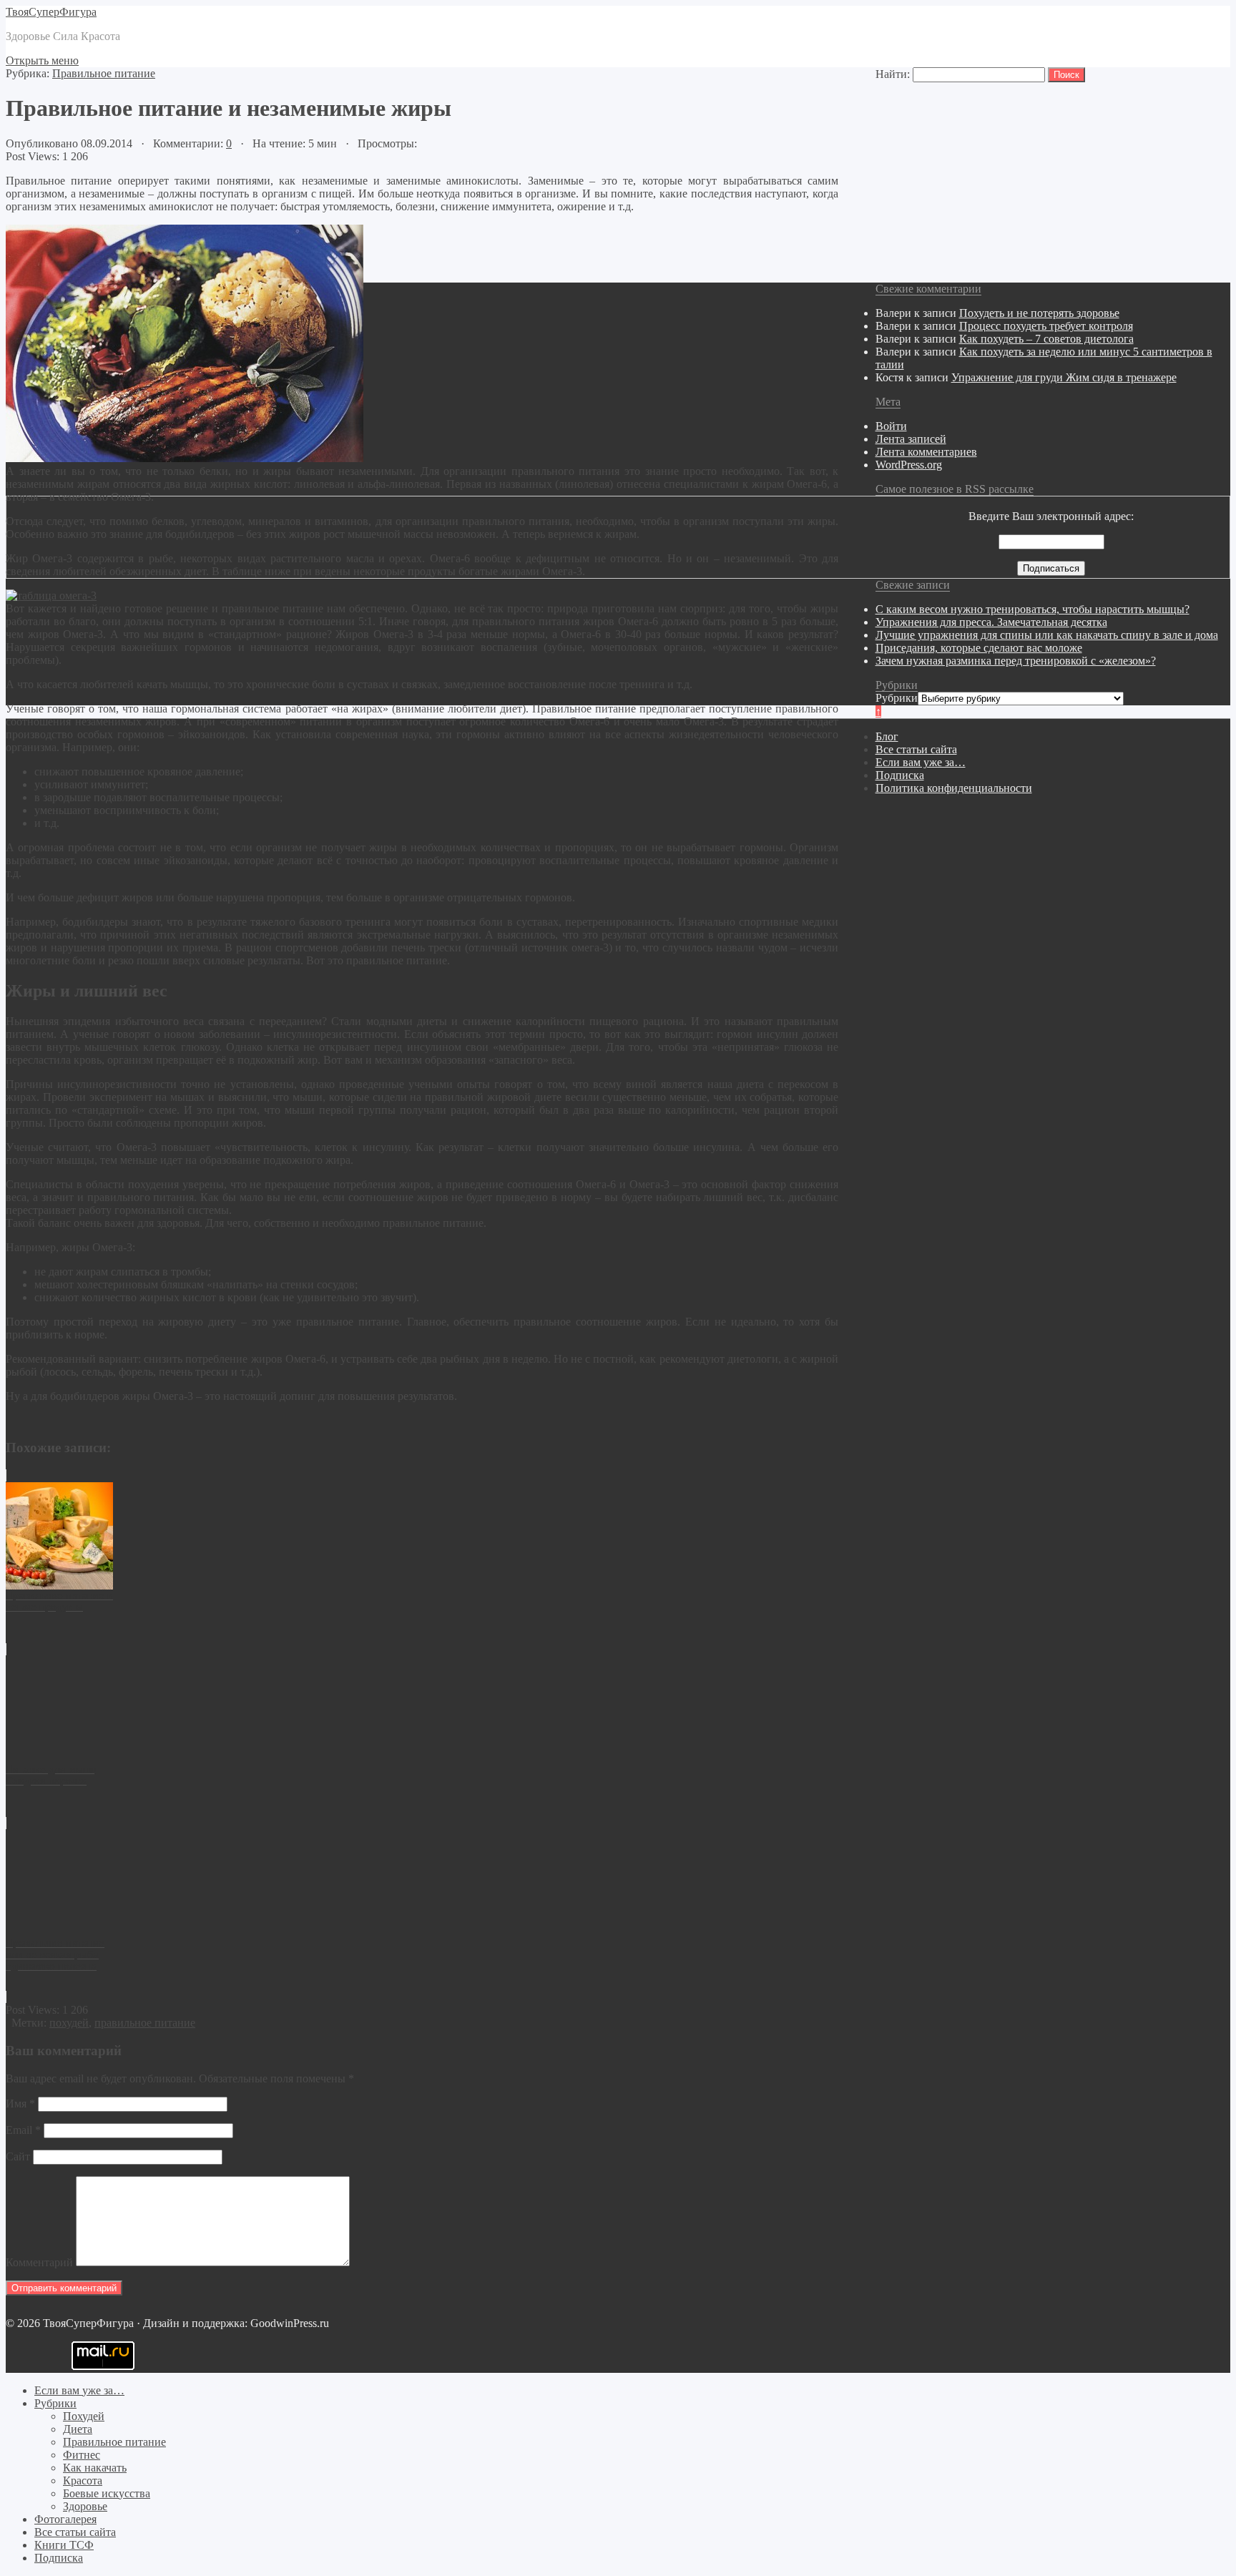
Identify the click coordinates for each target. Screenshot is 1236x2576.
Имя (20, 2104)
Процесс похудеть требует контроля (1046, 326)
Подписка (900, 775)
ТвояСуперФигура (51, 12)
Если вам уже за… (921, 762)
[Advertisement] (435, 2417)
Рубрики (897, 698)
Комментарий (39, 2262)
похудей (69, 2023)
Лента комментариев (926, 452)
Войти (891, 426)
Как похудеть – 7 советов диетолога (1046, 339)
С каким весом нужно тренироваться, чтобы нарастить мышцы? (1033, 609)
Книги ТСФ (64, 2545)
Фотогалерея (65, 2519)
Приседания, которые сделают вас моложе (979, 648)
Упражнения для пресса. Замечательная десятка (991, 622)
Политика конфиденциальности (954, 788)
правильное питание (145, 2023)
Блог (887, 736)
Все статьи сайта (916, 749)
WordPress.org (909, 465)
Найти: (893, 74)
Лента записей (911, 439)
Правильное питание (104, 73)
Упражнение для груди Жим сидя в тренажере (1064, 377)
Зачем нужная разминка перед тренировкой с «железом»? (1016, 661)
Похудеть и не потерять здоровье (1039, 313)
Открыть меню (42, 60)
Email (23, 2130)
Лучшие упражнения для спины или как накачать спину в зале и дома (1047, 635)
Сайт (18, 2156)
